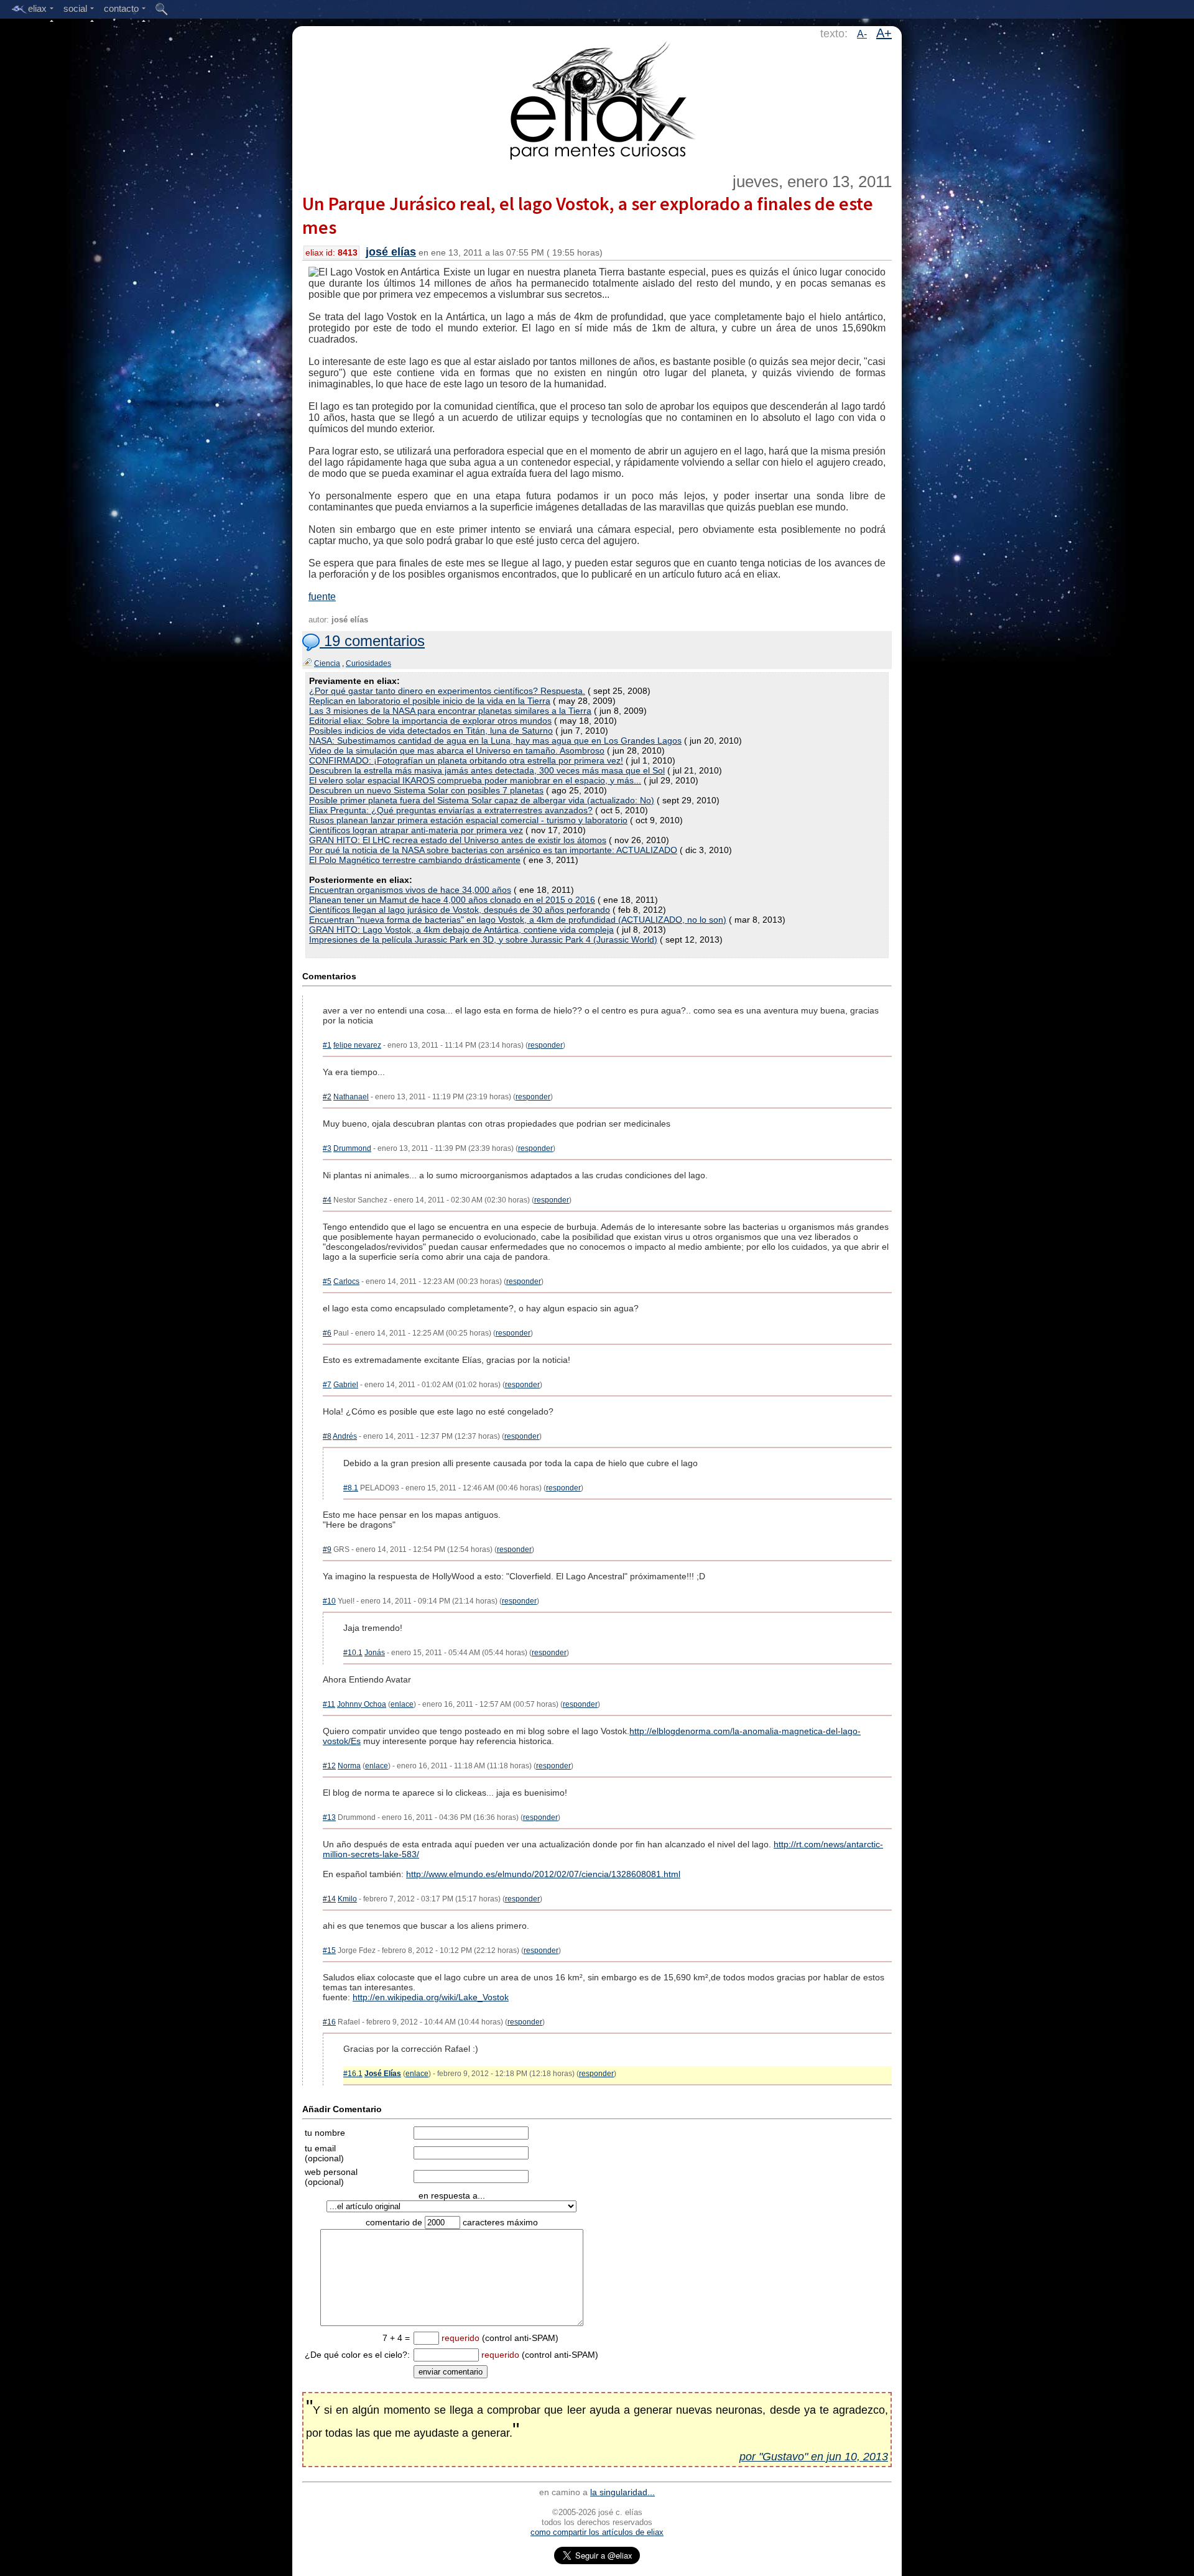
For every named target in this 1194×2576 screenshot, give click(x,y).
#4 (327, 1200)
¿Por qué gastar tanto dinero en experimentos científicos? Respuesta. (447, 691)
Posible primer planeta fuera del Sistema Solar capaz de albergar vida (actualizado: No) (482, 800)
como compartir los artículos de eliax (597, 2532)
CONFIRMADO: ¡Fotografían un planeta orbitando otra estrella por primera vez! (466, 760)
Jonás (375, 1653)
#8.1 (351, 1488)
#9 (327, 1549)
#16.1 (353, 2074)
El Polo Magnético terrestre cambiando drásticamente (415, 860)
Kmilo (347, 1899)
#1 (327, 1045)
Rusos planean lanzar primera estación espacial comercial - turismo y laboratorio (468, 820)
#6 (327, 1333)
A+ (884, 33)
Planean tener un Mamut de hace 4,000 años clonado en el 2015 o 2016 (452, 900)
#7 (327, 1385)
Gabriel (346, 1385)
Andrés (345, 1436)
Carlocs (346, 1281)
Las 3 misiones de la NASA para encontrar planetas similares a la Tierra (450, 711)
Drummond (352, 1148)
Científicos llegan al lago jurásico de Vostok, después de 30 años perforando (460, 910)
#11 (329, 1704)
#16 (329, 2022)
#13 (329, 1817)
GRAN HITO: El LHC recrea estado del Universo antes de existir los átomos (458, 840)
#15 (329, 1950)
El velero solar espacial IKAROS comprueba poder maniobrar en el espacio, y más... (475, 780)
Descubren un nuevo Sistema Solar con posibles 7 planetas (426, 790)
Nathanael (351, 1097)
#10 (329, 1601)
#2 (327, 1097)
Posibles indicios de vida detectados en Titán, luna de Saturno (431, 731)
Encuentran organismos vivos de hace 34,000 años (410, 890)
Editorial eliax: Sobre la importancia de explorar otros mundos (430, 721)
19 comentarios (372, 641)
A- (862, 34)
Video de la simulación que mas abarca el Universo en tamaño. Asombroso (457, 750)
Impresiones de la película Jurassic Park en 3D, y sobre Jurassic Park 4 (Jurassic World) (483, 939)
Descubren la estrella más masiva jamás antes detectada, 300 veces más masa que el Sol (487, 770)
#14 (329, 1899)
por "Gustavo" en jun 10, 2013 (814, 2457)
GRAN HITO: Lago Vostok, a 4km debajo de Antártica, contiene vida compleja (461, 930)
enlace (402, 1704)
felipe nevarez (357, 1045)
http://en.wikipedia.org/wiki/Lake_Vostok (431, 1997)
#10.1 (353, 1653)
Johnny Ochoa (362, 1704)
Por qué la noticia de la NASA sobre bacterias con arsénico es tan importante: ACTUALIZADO (493, 850)
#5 (327, 1281)
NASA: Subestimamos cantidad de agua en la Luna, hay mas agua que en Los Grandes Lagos (495, 741)
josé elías (391, 252)
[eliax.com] (597, 98)
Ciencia (327, 663)
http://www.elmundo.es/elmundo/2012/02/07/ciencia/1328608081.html (543, 1874)
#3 (327, 1148)
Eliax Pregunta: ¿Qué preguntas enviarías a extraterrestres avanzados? (451, 810)
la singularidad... (622, 2492)
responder (545, 1045)
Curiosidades (368, 663)
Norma (349, 1766)
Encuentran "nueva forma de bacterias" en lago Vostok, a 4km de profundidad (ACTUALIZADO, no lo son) (518, 920)
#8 (327, 1436)
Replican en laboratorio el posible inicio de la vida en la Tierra (430, 701)
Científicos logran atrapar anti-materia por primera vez (416, 830)
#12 (329, 1766)
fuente (322, 597)
